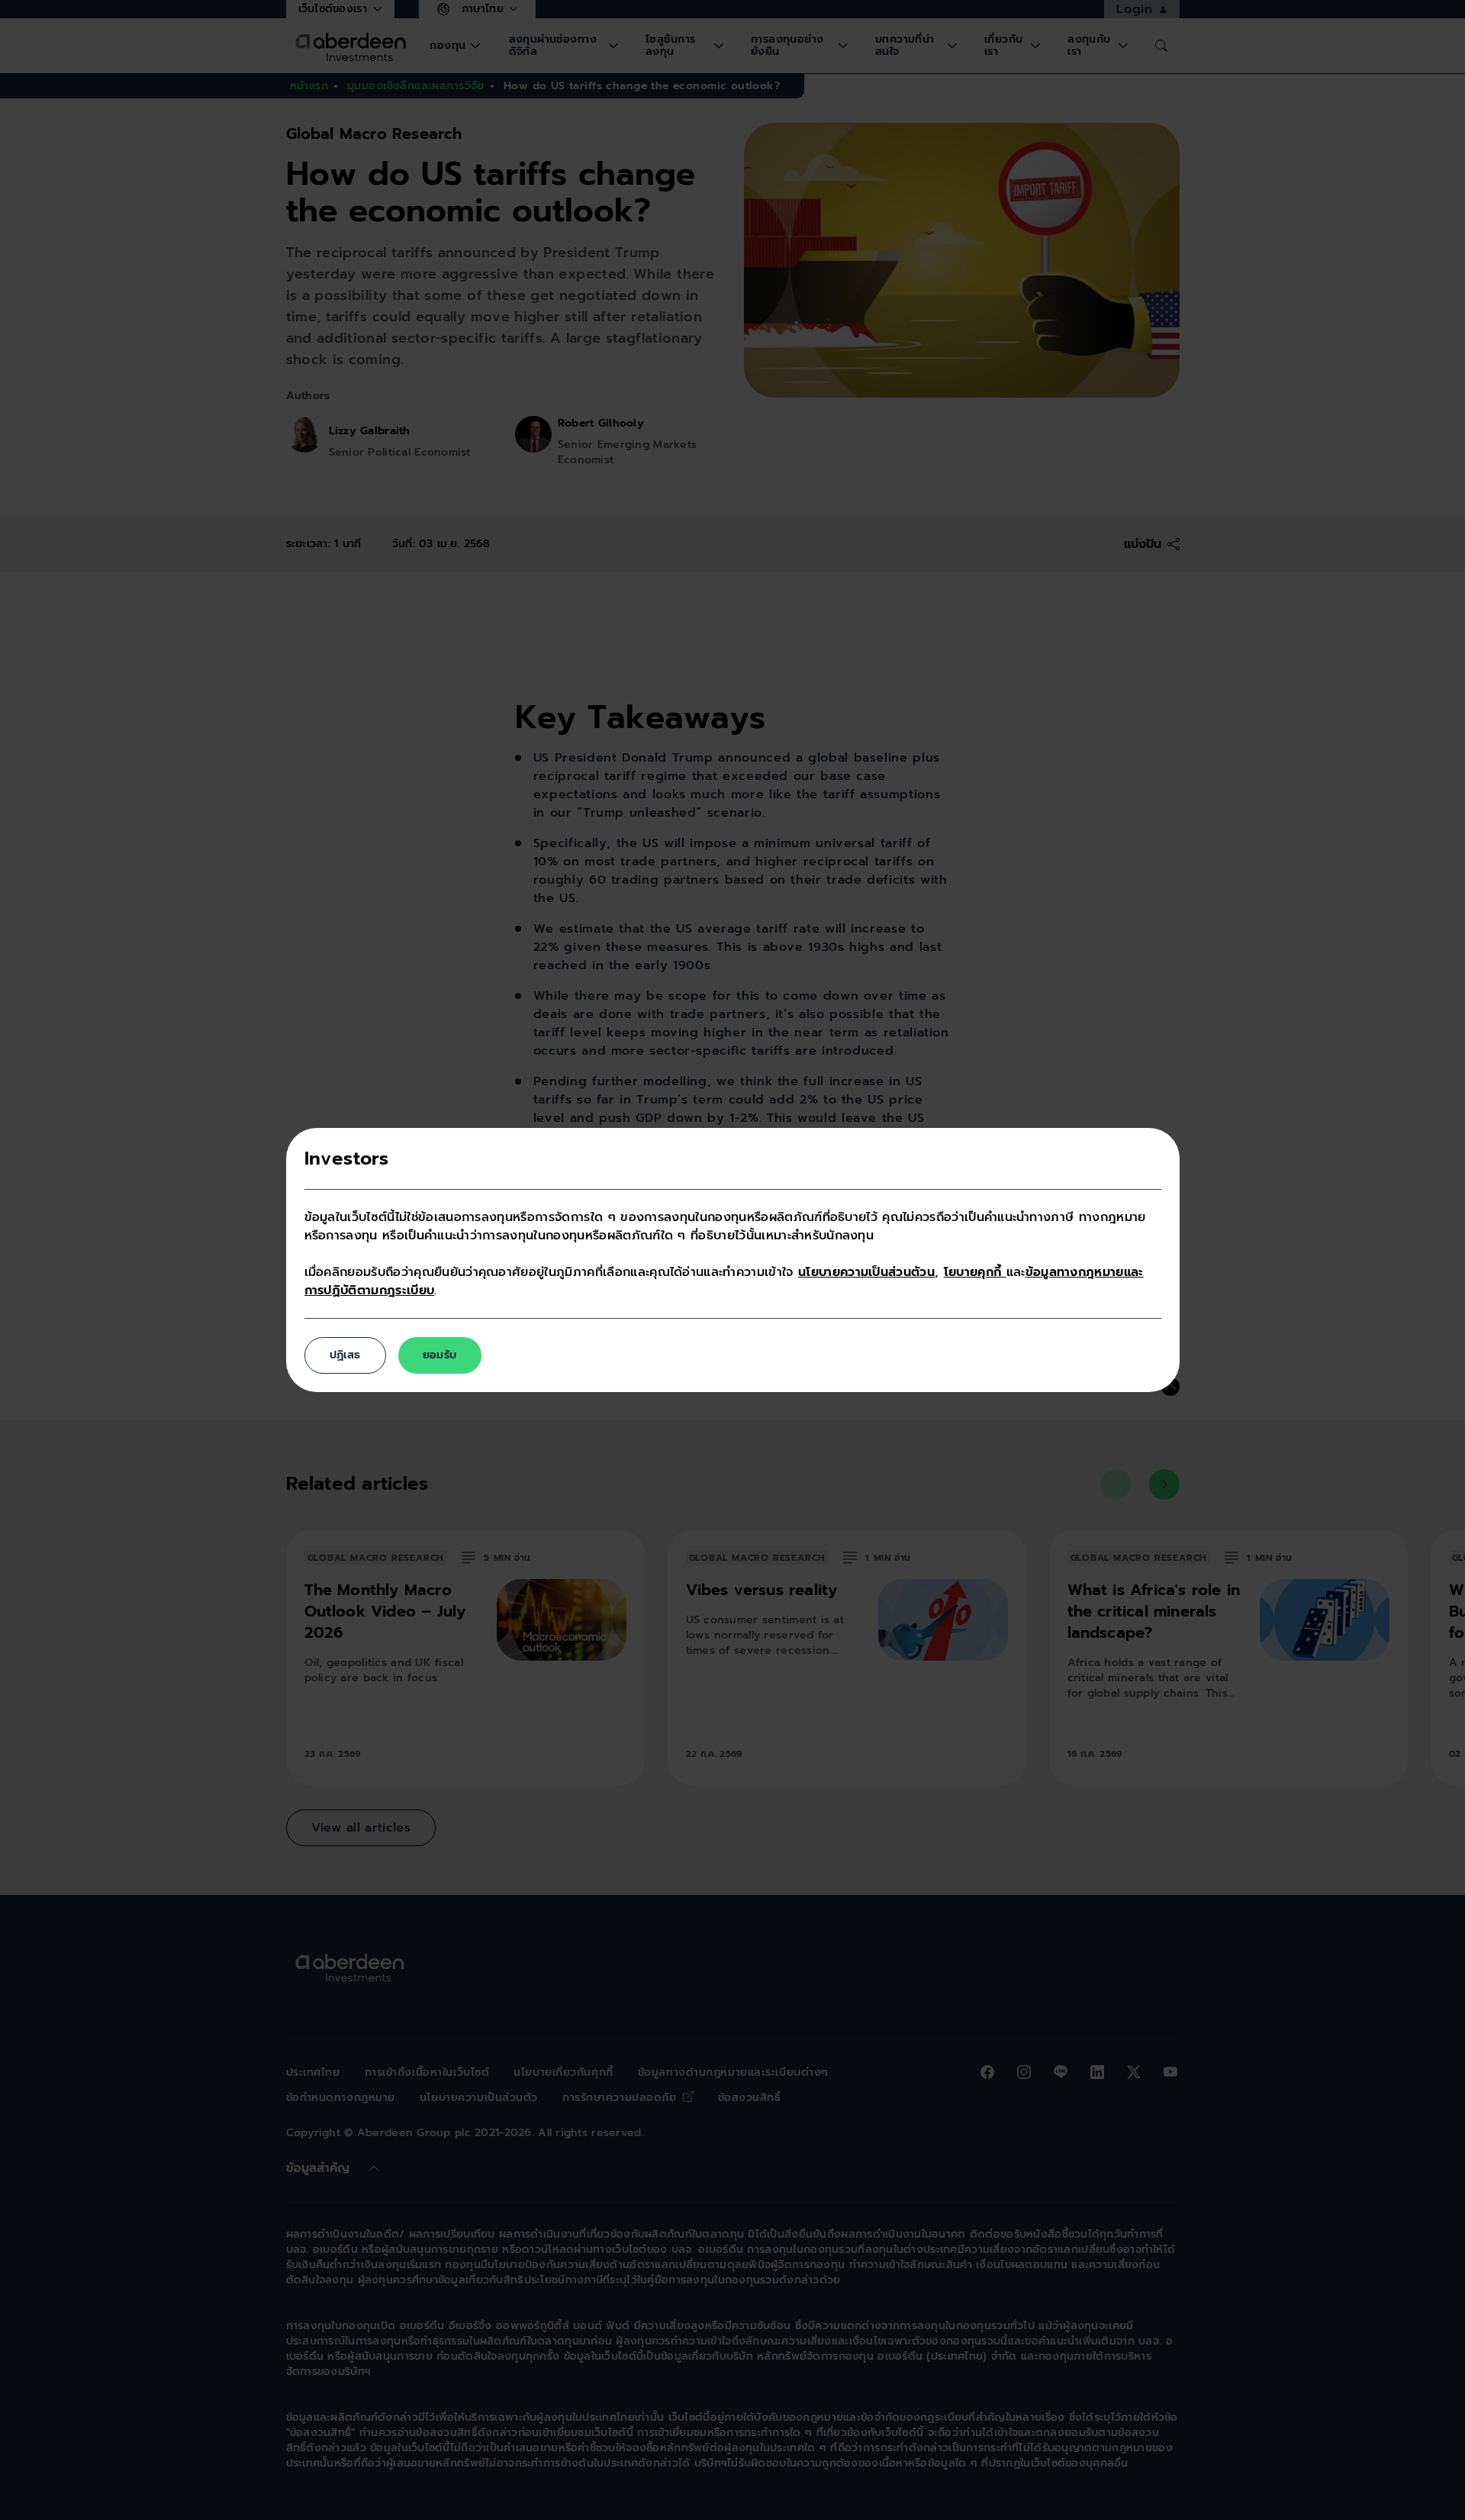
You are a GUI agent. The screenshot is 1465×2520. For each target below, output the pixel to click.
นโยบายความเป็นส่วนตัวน (866, 1272)
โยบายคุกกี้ (975, 1272)
